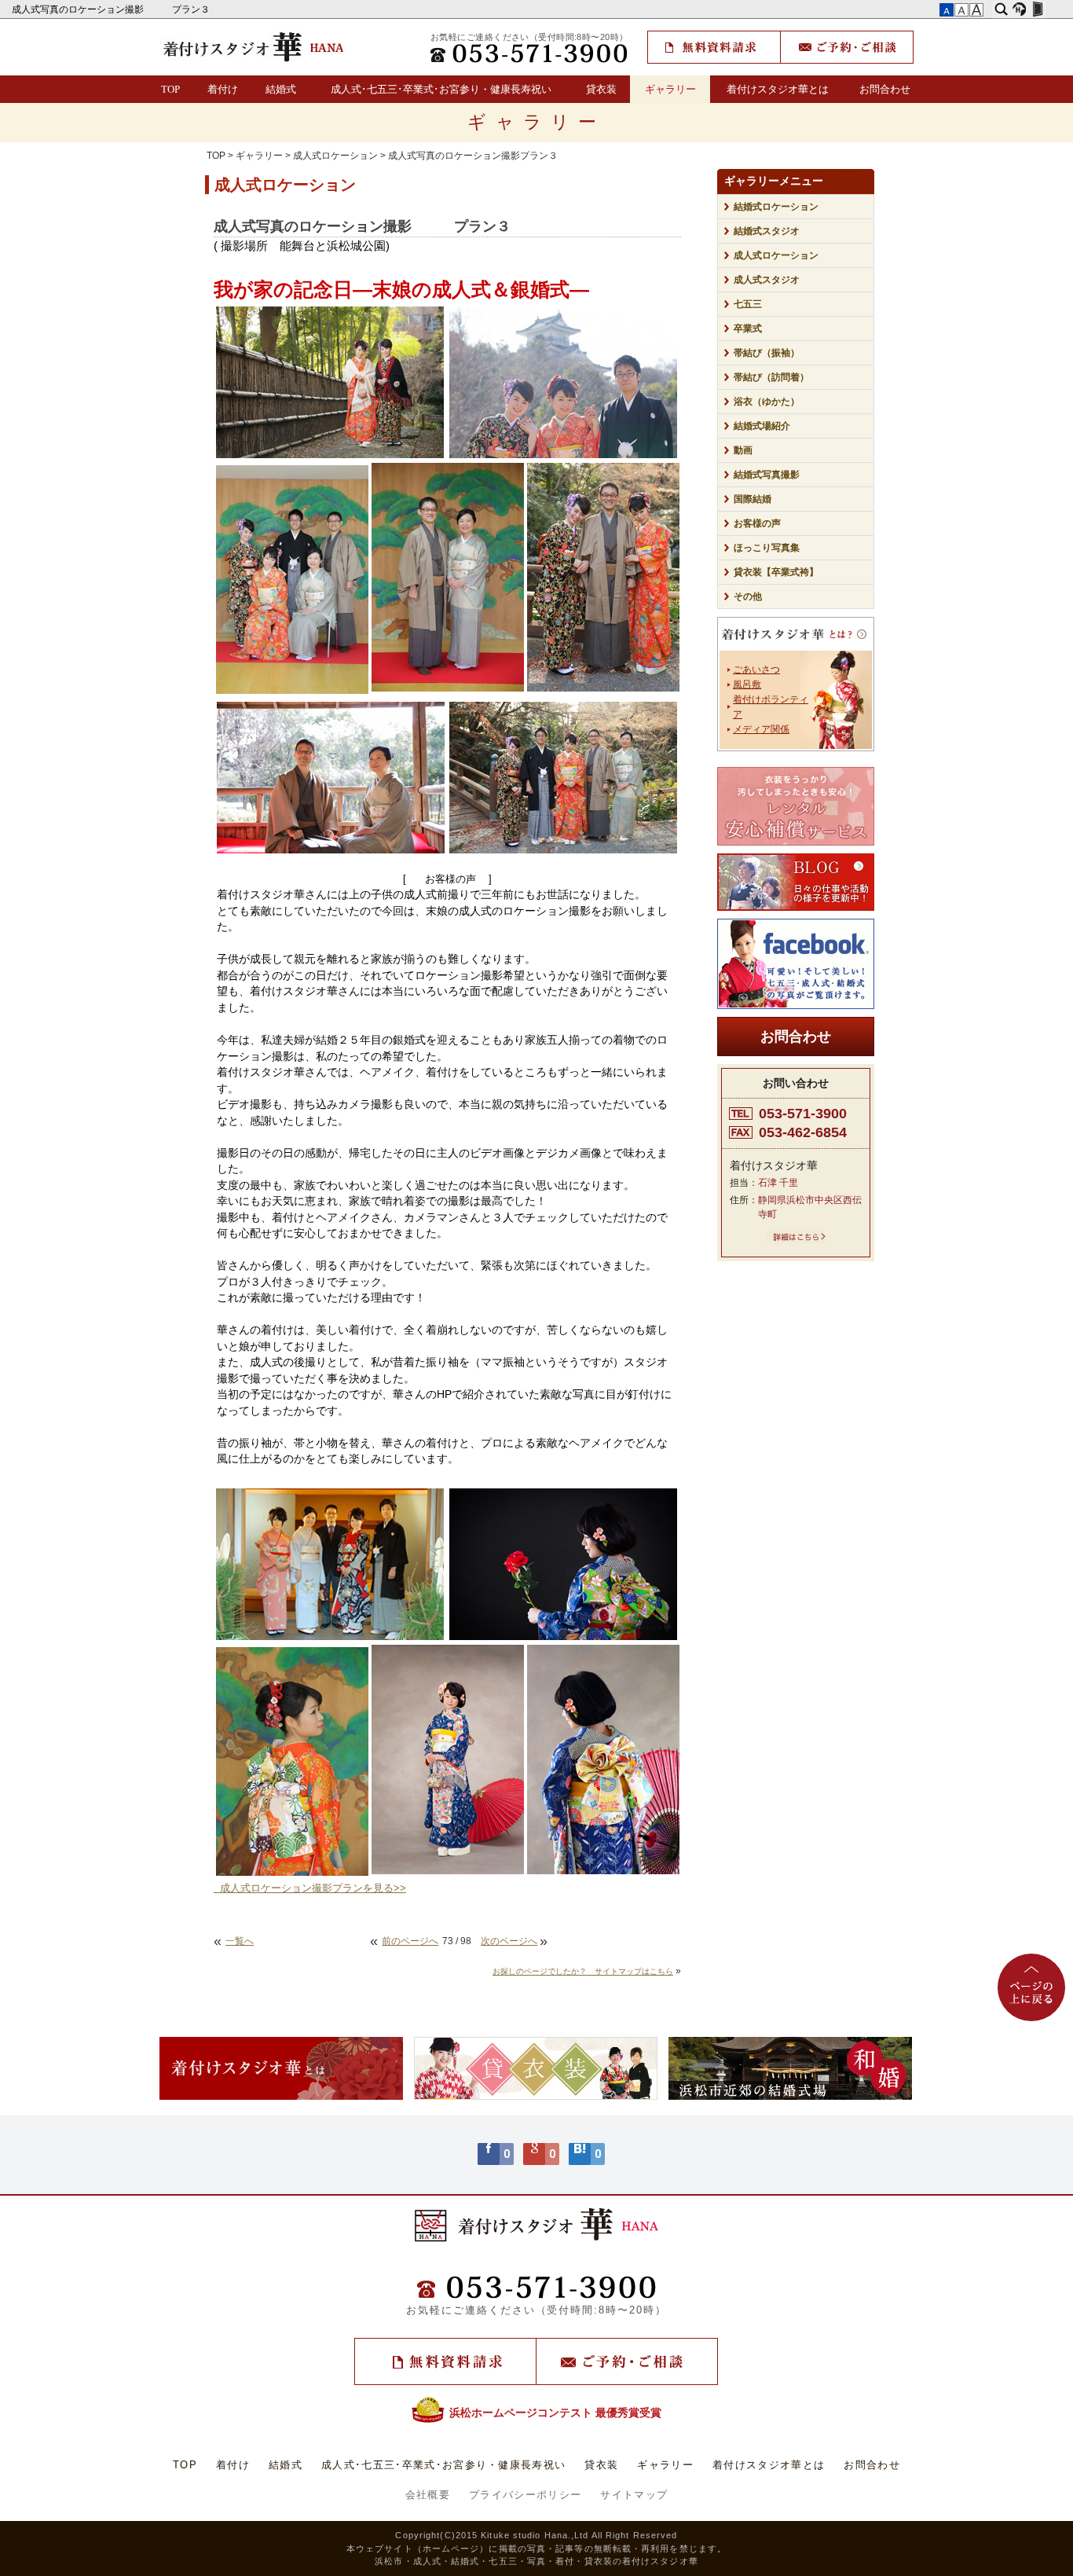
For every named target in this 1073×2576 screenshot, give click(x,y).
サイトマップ (634, 2495)
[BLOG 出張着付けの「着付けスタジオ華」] (796, 882)
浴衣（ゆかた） (767, 402)
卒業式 (748, 328)
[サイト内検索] (1001, 9)
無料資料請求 (714, 47)
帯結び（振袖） (767, 353)
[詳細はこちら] (796, 1240)
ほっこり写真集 (767, 548)
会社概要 (428, 2495)
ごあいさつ (756, 670)
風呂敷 (747, 684)
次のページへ (509, 1941)
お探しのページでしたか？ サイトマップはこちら (583, 1971)
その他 (753, 596)
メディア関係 (761, 729)
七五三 (748, 304)
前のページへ (410, 1941)
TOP (170, 89)
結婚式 (281, 89)
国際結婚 (753, 499)
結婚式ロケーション (776, 207)
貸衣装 (601, 89)
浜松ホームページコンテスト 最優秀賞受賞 (555, 2413)
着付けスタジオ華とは (778, 89)
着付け (223, 89)
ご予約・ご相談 (847, 47)
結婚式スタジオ (767, 231)
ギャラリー (670, 89)
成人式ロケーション (335, 156)
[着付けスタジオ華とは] (796, 637)
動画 (743, 450)
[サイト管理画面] (1037, 9)
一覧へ (240, 1941)
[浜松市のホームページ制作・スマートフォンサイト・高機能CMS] (1019, 9)
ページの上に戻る (1031, 1987)
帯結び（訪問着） (771, 377)
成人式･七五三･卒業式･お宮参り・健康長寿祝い (441, 89)
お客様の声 (757, 523)
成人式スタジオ (767, 280)
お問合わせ (885, 89)
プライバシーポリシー (525, 2495)
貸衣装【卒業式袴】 (776, 572)
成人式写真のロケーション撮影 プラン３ (112, 9)
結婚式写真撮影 (767, 475)
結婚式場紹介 (762, 426)
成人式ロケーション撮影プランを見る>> (310, 1888)
